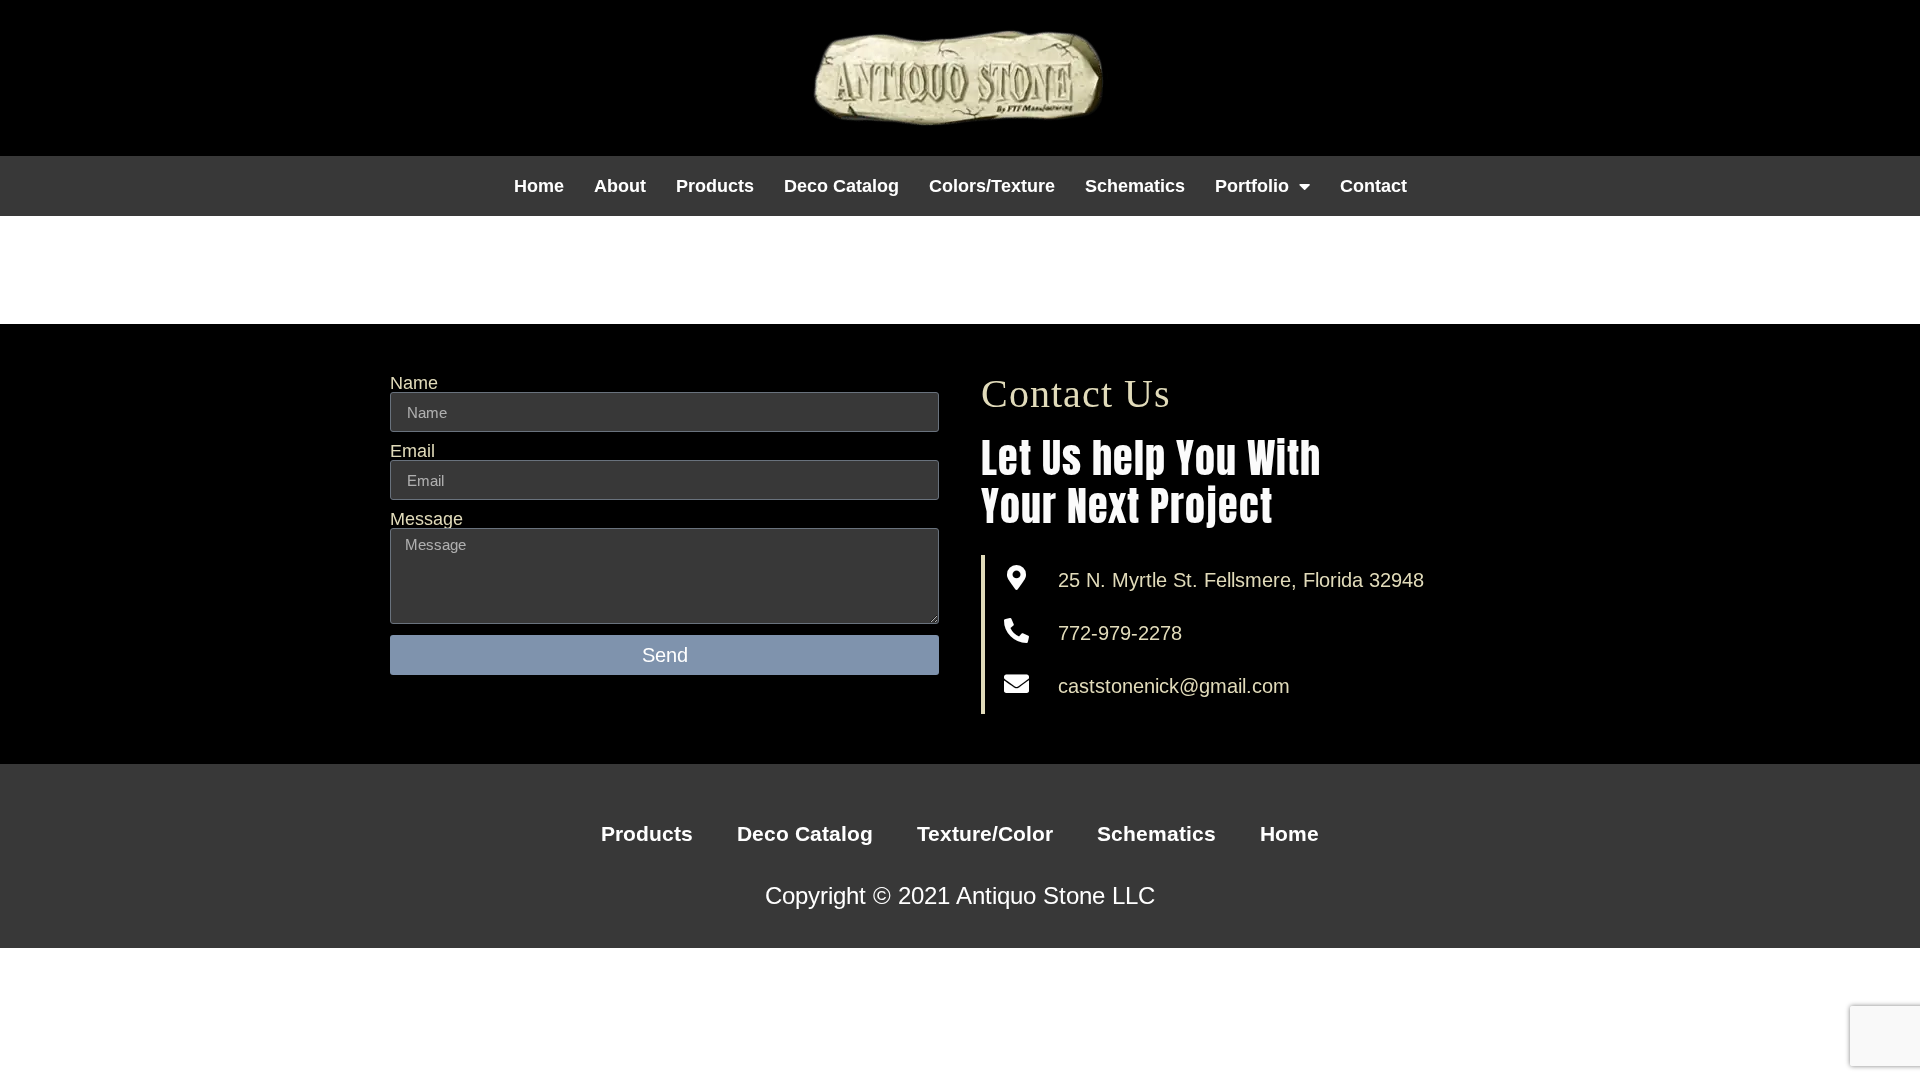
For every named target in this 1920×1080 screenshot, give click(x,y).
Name (414, 383)
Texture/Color (985, 833)
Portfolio (1252, 186)
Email (412, 451)
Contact (1373, 186)
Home (539, 186)
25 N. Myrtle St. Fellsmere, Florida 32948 (1241, 580)
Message (426, 519)
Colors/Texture (992, 186)
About (620, 186)
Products (715, 186)
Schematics (1135, 186)
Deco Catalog (841, 186)
